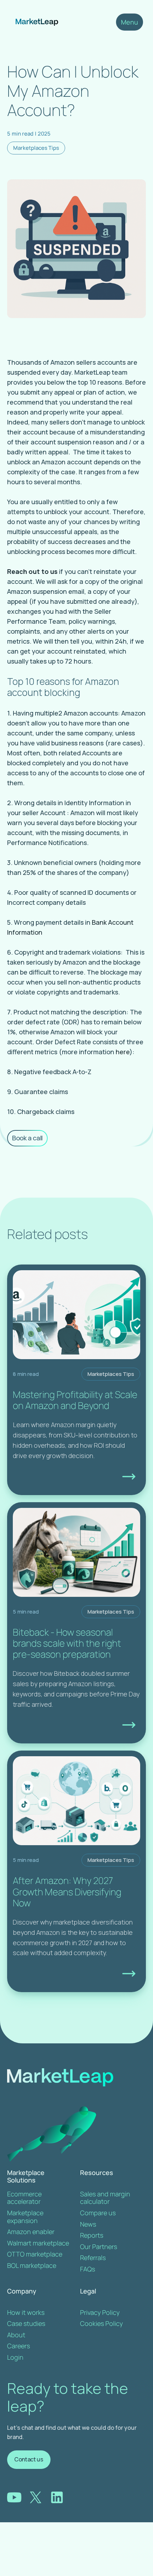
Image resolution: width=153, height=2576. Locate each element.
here (123, 1052)
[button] (130, 22)
